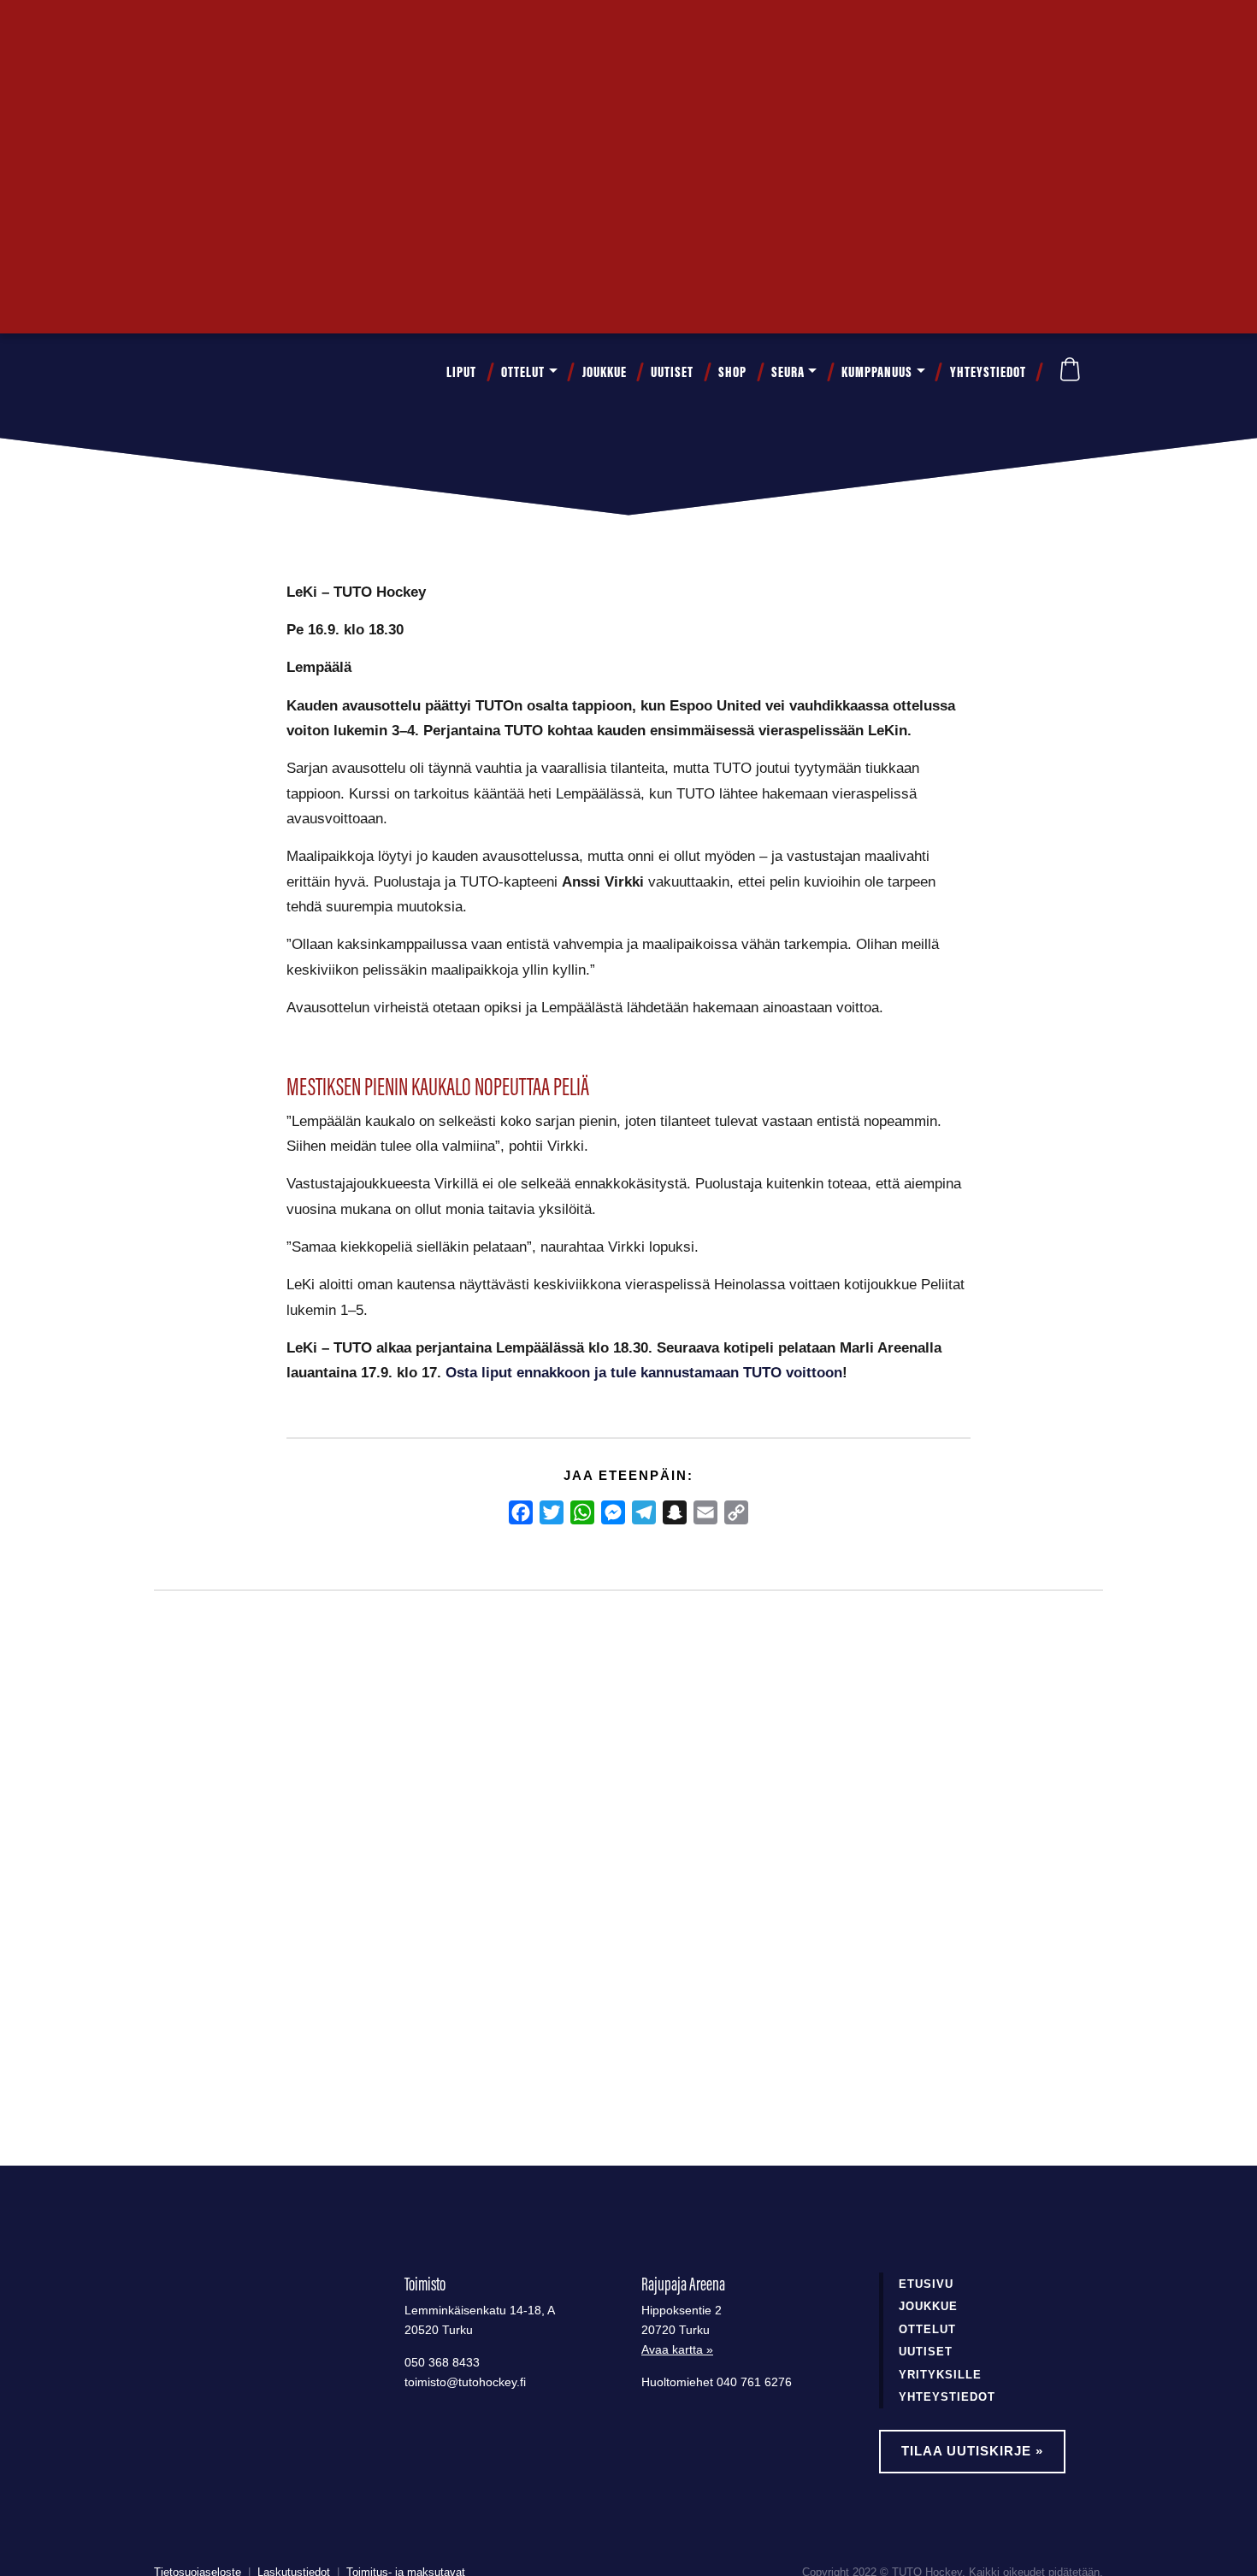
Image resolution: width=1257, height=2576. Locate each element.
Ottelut (523, 372)
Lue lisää (221, 2031)
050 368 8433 (442, 2363)
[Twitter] (552, 1512)
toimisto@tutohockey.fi (465, 2382)
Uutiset (672, 372)
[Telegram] (644, 1512)
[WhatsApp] (582, 1512)
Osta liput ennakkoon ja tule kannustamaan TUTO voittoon (644, 1372)
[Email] (705, 1512)
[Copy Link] (736, 1512)
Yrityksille (940, 2375)
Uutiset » (1046, 31)
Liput (461, 372)
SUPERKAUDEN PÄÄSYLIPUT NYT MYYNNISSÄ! (268, 1890)
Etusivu (926, 2284)
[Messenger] (613, 1512)
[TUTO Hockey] (201, 372)
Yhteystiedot (988, 372)
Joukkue (605, 372)
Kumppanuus (877, 372)
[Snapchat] (675, 1512)
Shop (732, 372)
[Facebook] (521, 1512)
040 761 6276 (754, 2382)
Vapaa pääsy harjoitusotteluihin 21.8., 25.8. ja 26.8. (607, 1890)
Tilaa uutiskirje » (972, 2451)
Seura (788, 372)
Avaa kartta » (677, 2350)
